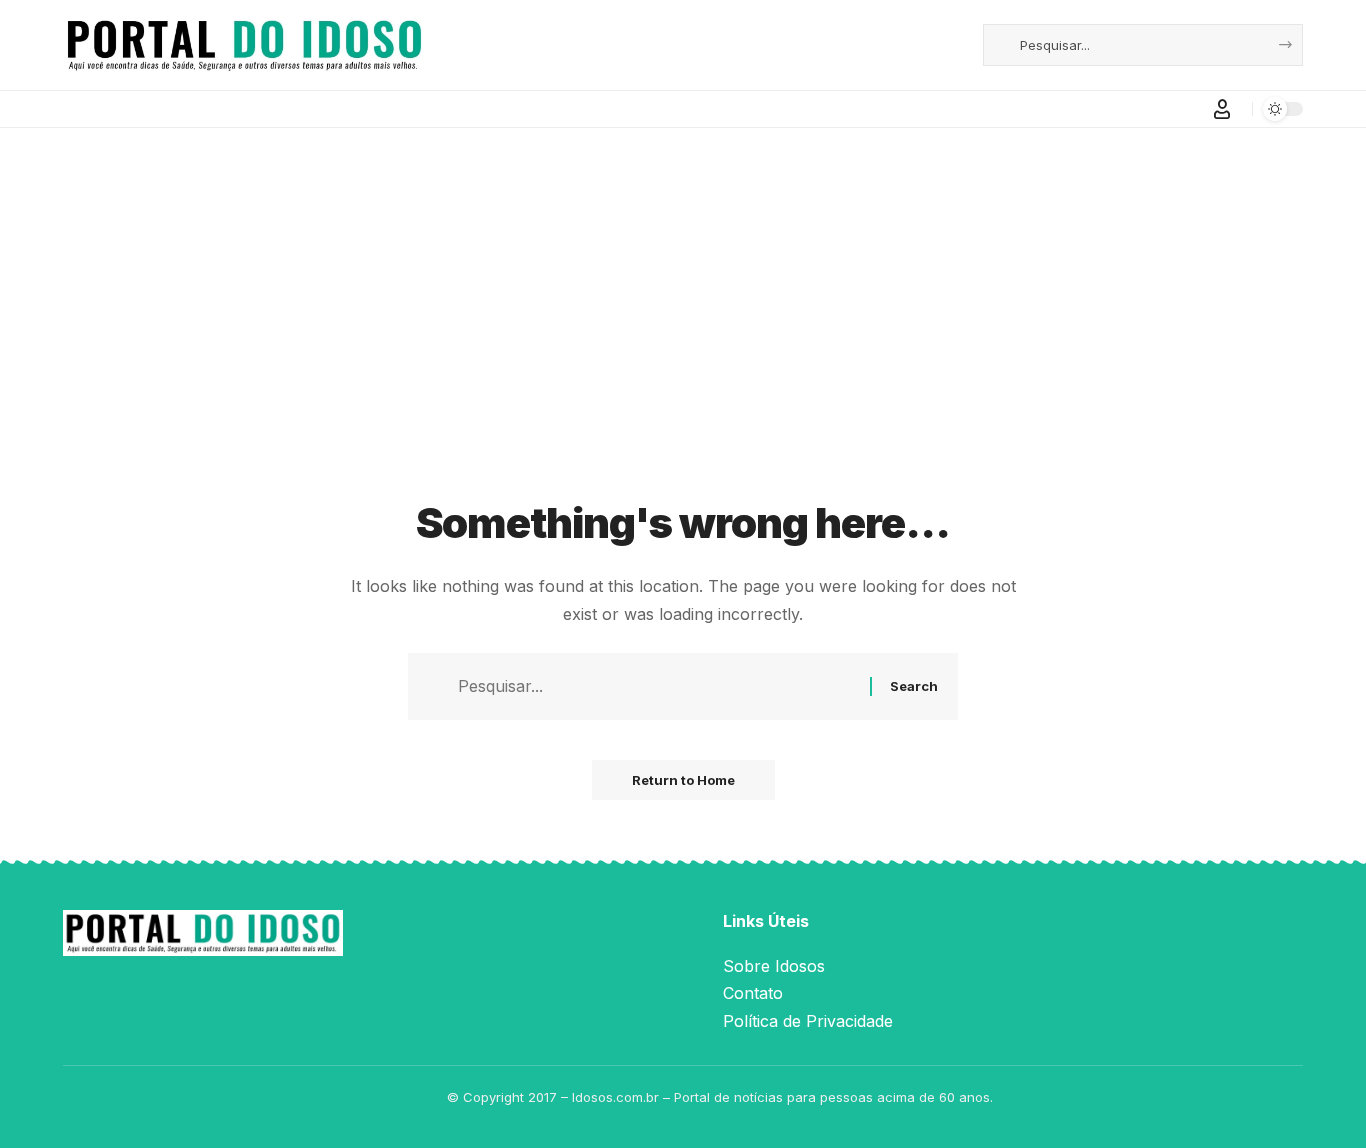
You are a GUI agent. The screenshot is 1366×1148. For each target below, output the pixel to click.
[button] (1222, 109)
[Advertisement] (683, 338)
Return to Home (683, 780)
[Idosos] (244, 45)
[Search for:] (656, 686)
